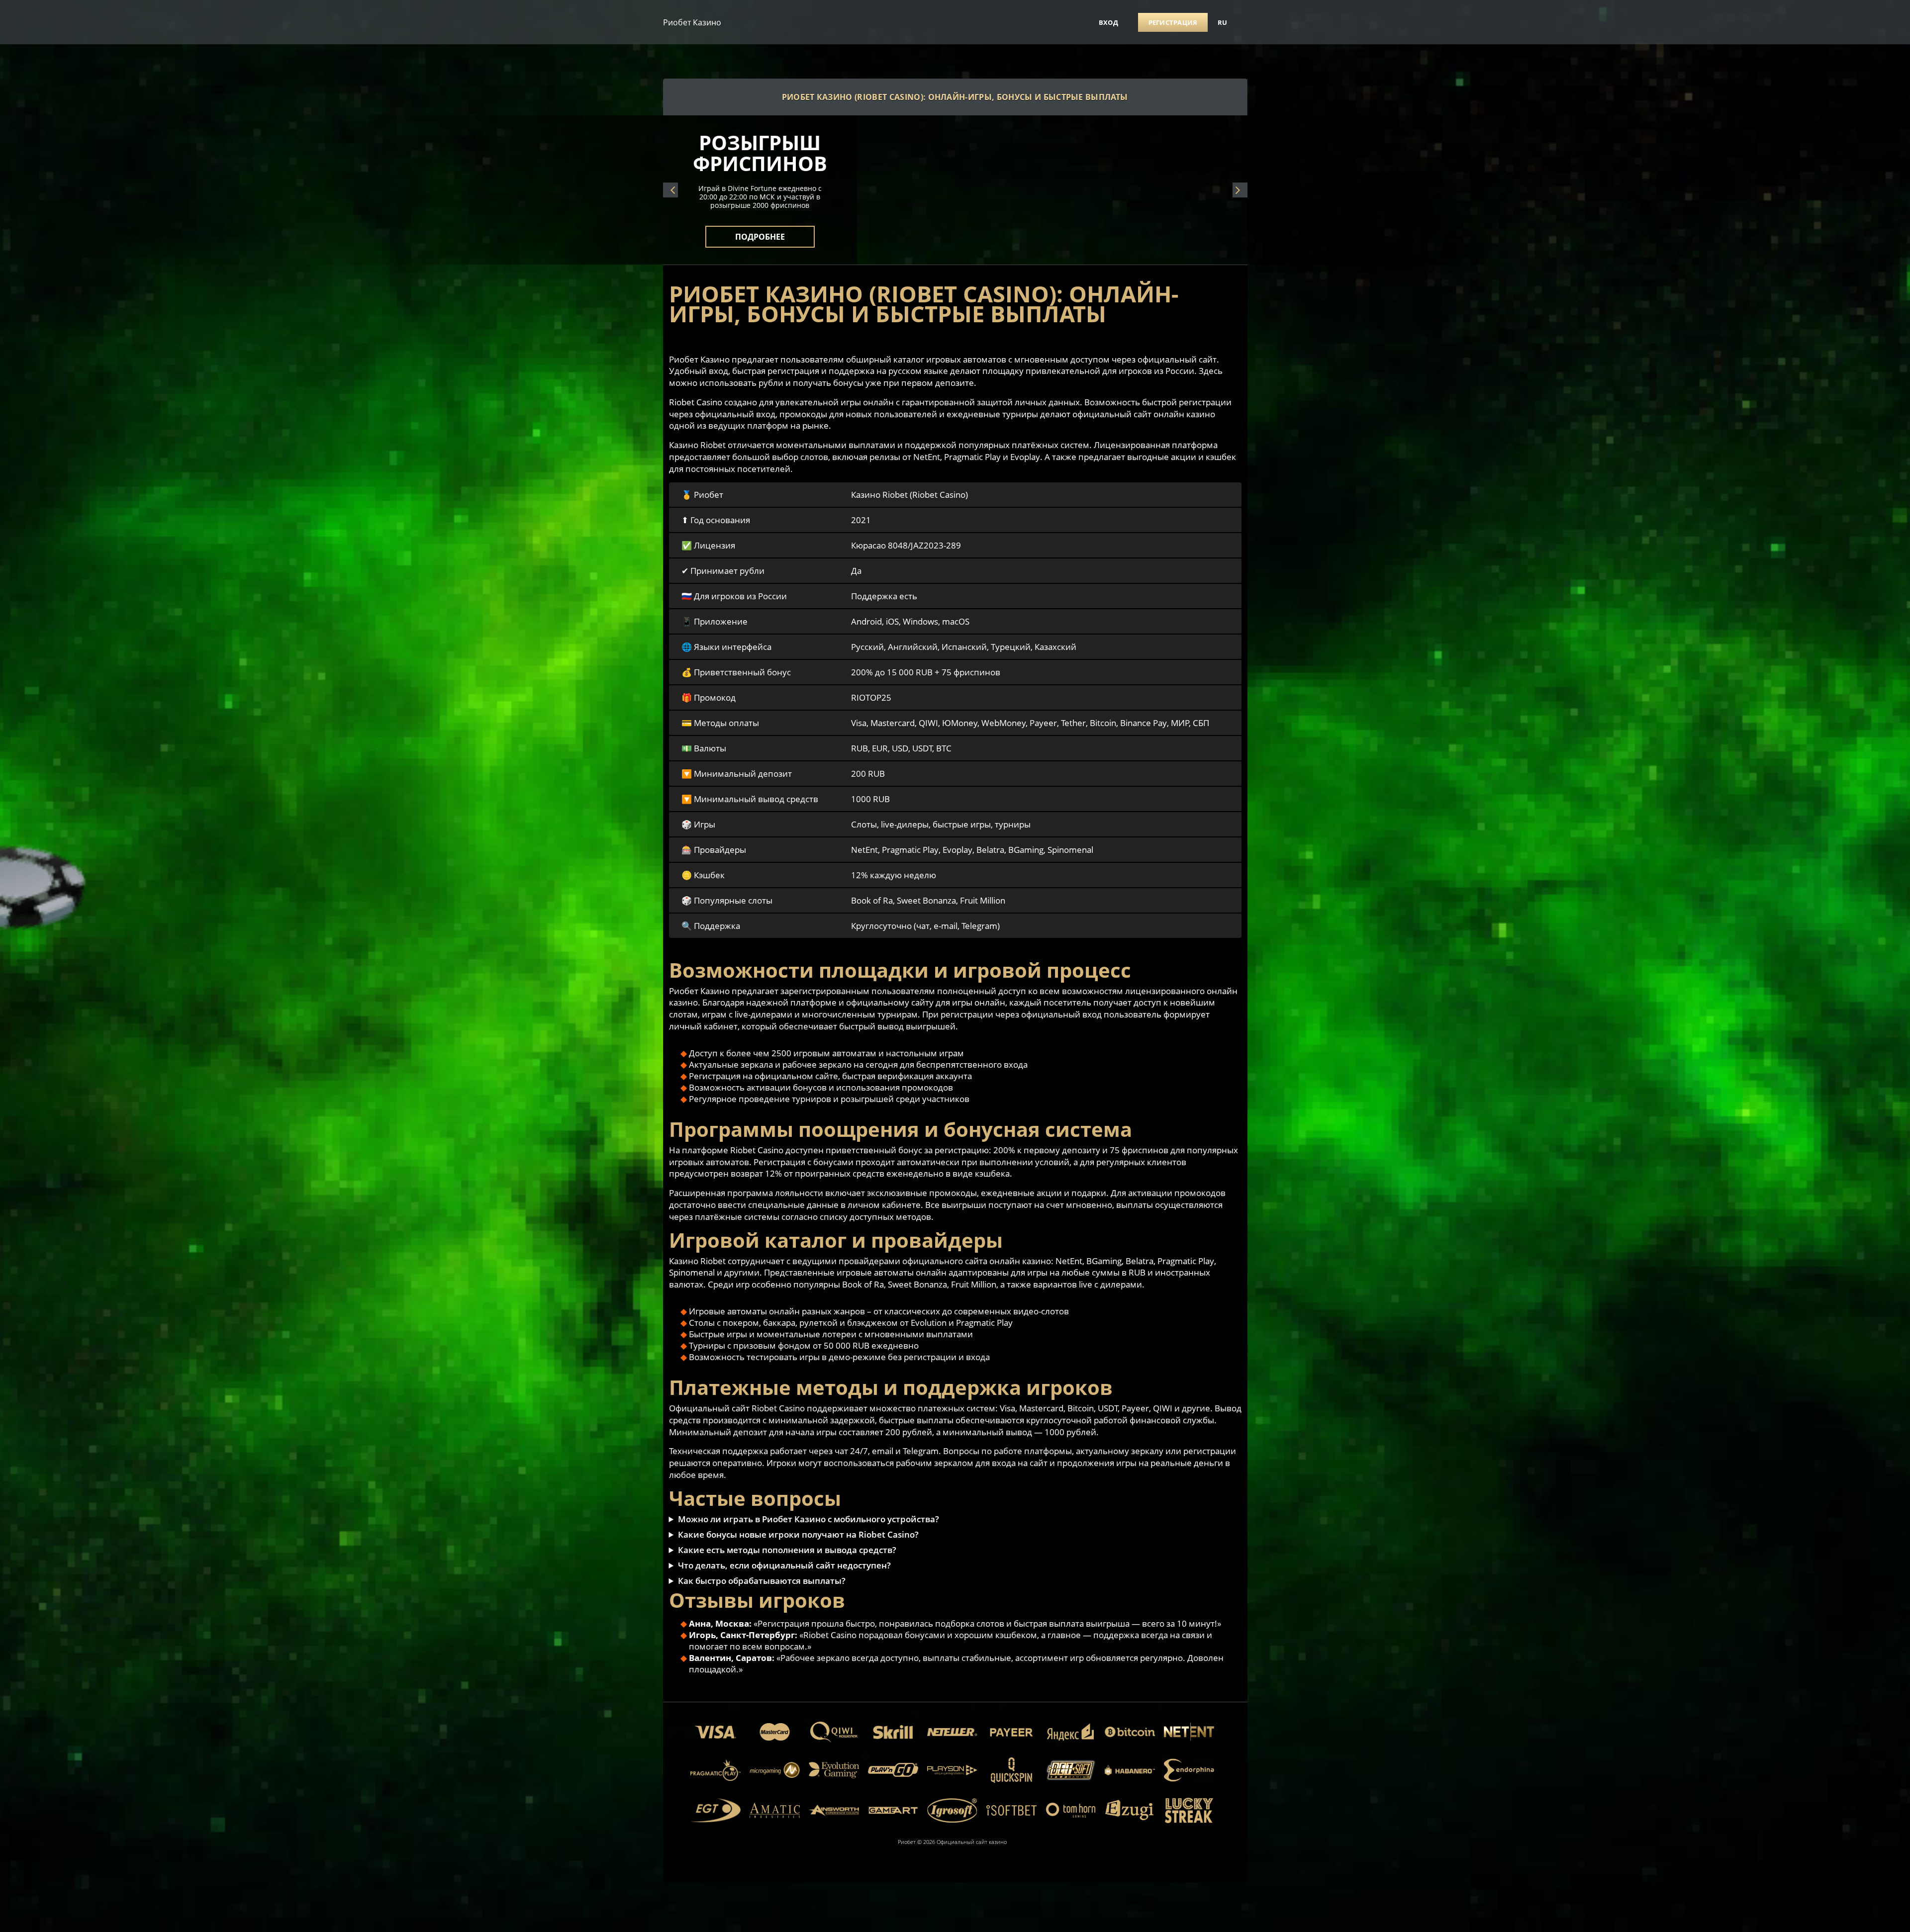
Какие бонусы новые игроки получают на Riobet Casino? (798, 1534)
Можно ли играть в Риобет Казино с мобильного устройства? (809, 1519)
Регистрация (1173, 22)
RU (1223, 22)
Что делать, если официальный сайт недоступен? (784, 1565)
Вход (1108, 22)
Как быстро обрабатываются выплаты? (762, 1581)
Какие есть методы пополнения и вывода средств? (787, 1550)
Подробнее (760, 231)
